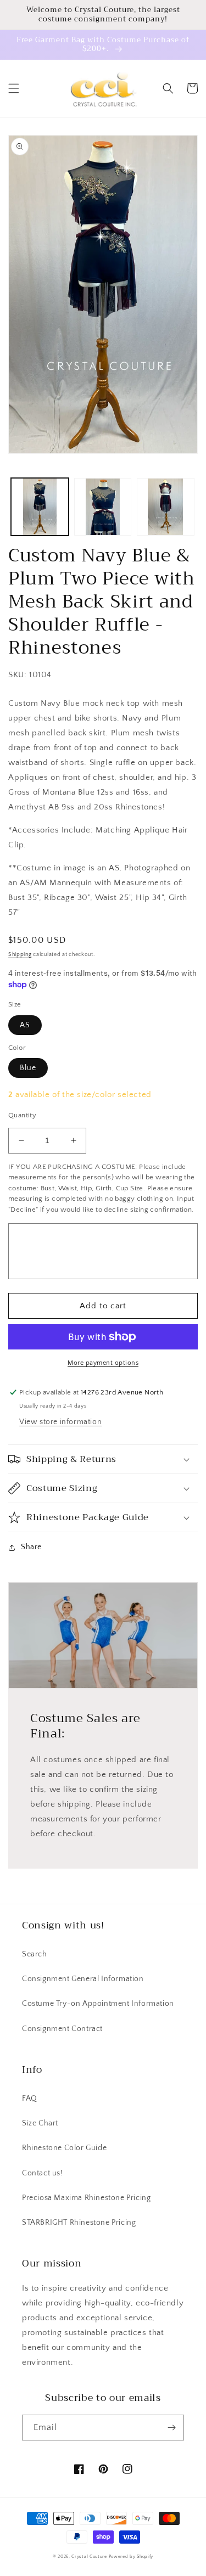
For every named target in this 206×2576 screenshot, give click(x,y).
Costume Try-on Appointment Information (98, 2004)
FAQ (30, 2099)
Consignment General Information (83, 1979)
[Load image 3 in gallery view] (166, 507)
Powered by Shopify (131, 2557)
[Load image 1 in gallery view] (40, 507)
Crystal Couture (90, 2557)
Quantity (22, 1115)
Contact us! (43, 2173)
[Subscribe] (171, 2428)
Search (35, 1954)
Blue (28, 1068)
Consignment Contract (62, 2029)
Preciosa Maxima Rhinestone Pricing (86, 2198)
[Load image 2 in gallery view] (103, 507)
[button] (14, 88)
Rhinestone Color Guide (64, 2148)
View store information (60, 1422)
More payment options (103, 1363)
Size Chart (40, 2123)
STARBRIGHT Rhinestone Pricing (79, 2223)
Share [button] (31, 1547)
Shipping (20, 955)
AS (25, 1025)
